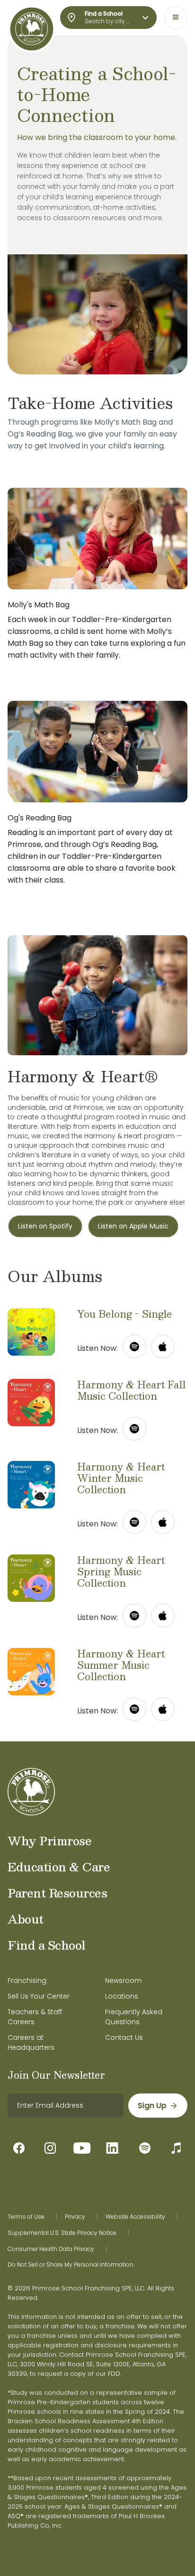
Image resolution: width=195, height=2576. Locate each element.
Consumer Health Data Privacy (51, 2249)
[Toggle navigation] (176, 18)
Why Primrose (49, 1841)
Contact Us (124, 2037)
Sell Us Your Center (39, 1996)
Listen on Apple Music (133, 1226)
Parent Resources (57, 1893)
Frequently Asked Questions (134, 2017)
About (26, 1919)
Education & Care (59, 1867)
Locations (122, 1996)
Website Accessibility (135, 2217)
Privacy (75, 2217)
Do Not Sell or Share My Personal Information (71, 2265)
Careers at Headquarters (31, 2042)
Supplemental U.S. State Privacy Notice (62, 2233)
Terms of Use (26, 2217)
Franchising (27, 1981)
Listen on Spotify (45, 1226)
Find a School (47, 1945)
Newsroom (123, 1981)
